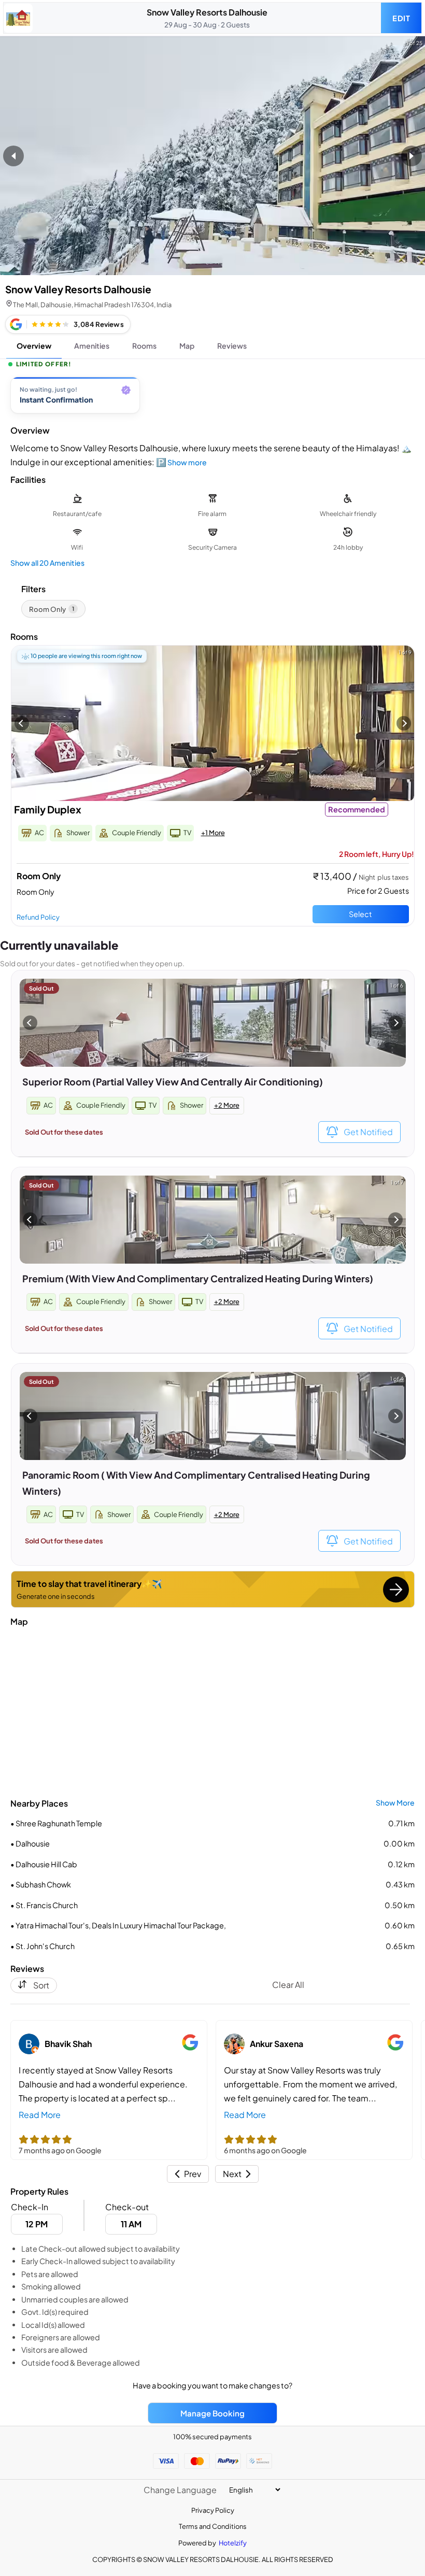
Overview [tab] (34, 346)
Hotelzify (233, 2543)
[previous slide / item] (13, 156)
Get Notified (368, 1132)
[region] (212, 398)
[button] (188, 2174)
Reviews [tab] (232, 346)
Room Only (52, 609)
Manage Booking (212, 2413)
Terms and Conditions (213, 2526)
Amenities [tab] (92, 346)
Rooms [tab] (144, 346)
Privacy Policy (213, 2510)
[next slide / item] (412, 156)
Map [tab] (187, 346)
